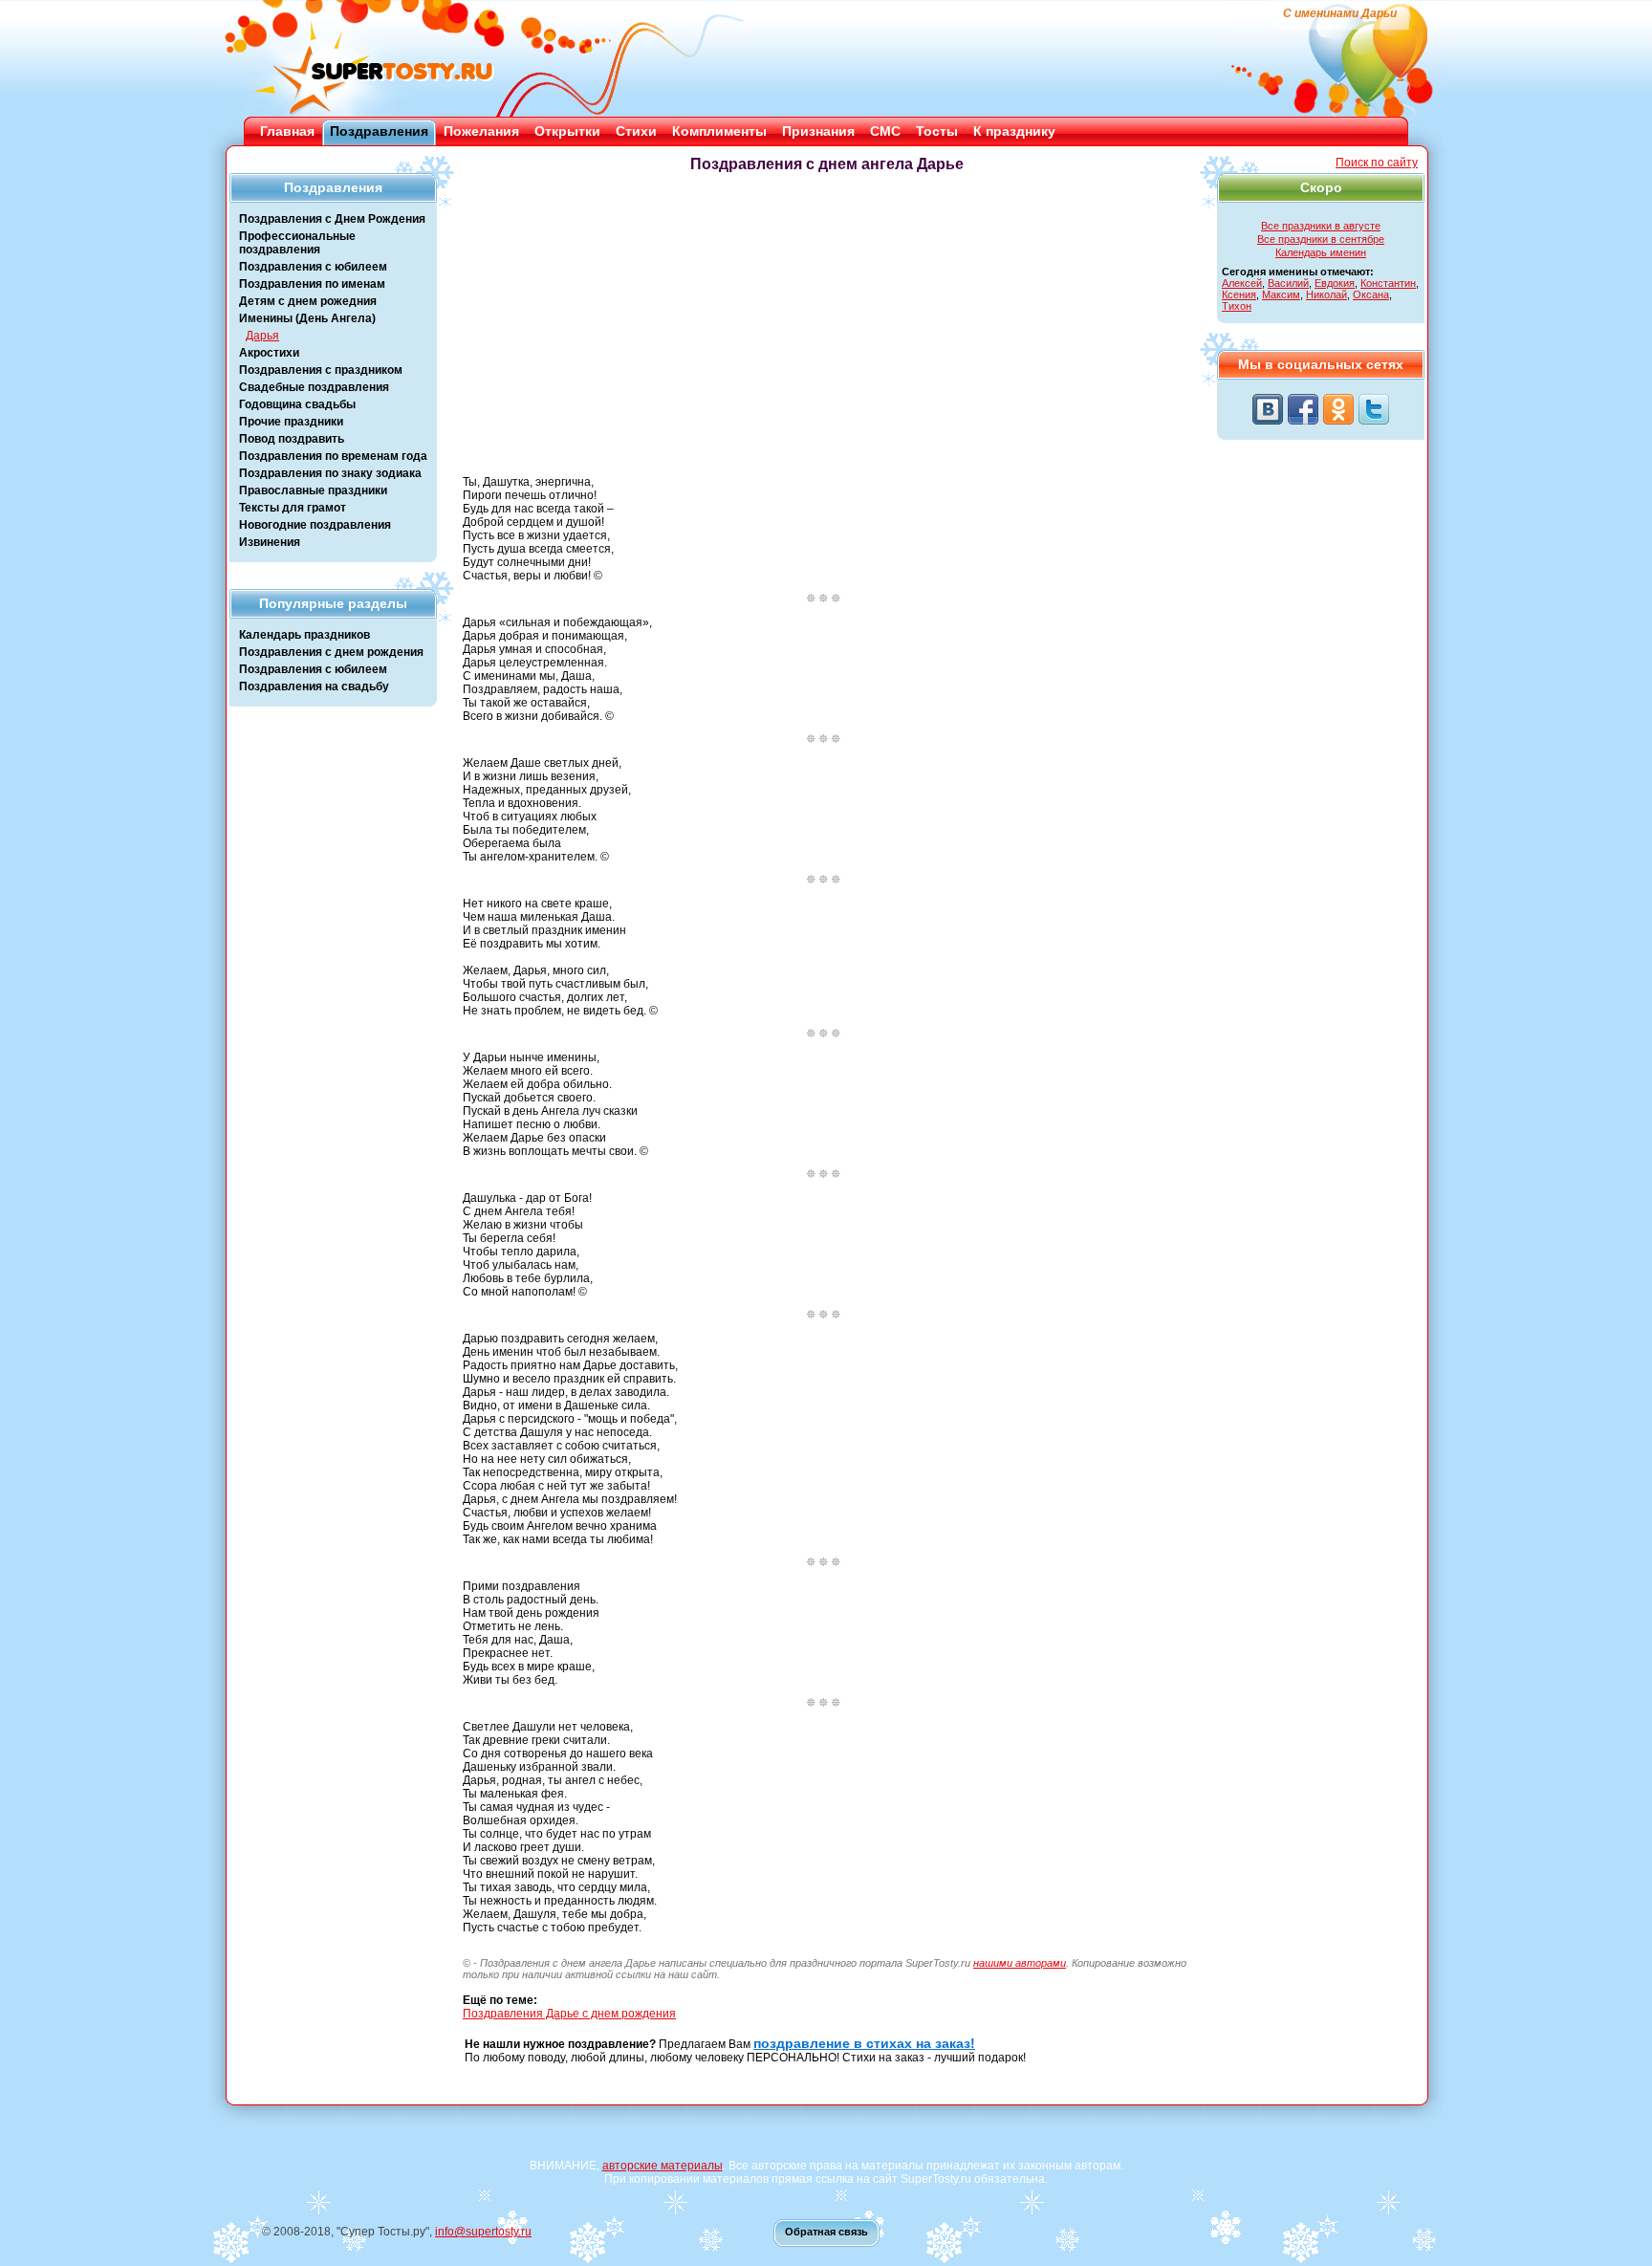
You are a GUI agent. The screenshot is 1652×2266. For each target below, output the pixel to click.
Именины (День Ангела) (307, 318)
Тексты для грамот (293, 508)
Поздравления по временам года (333, 456)
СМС (885, 131)
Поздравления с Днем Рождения (332, 219)
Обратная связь (826, 2232)
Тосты (937, 131)
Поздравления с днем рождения (331, 652)
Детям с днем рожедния (308, 301)
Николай (1326, 294)
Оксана (1371, 294)
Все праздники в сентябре (1321, 239)
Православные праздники (313, 490)
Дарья (262, 336)
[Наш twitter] (1374, 409)
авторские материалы (663, 2166)
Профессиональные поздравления (297, 243)
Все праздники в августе (1321, 226)
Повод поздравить (292, 439)
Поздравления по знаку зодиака (330, 473)
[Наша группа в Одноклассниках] (1338, 409)
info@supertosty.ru (483, 2232)
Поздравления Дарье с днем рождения (569, 2014)
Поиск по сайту (1377, 163)
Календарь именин (1321, 252)
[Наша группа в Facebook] (1303, 409)
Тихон (1237, 306)
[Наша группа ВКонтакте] (1268, 409)
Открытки (567, 131)
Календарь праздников (304, 635)
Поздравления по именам (312, 284)
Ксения (1239, 294)
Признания (818, 131)
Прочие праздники (291, 422)
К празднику (1014, 131)
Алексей (1242, 283)
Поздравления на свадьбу (314, 686)
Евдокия (1335, 283)
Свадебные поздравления (314, 387)
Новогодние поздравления (315, 525)
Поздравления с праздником (321, 370)
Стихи (636, 131)
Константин (1388, 283)
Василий (1288, 283)
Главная (287, 131)
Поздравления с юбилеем (313, 267)
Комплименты (719, 131)
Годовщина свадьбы (297, 404)
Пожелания (481, 131)
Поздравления (379, 131)
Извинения (270, 542)
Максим (1281, 294)
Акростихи (269, 353)
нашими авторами (1020, 1963)
